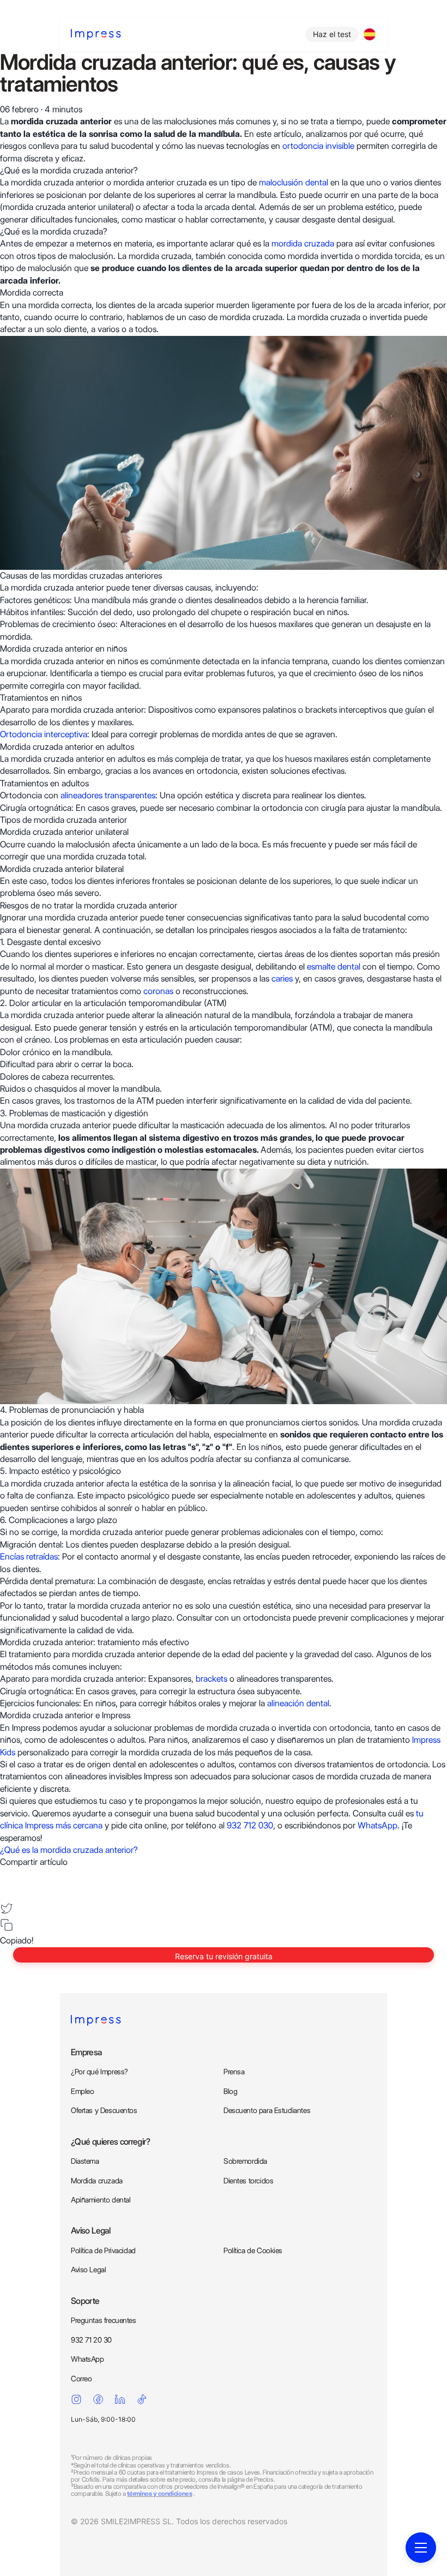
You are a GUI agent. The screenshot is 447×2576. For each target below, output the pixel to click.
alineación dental (298, 1703)
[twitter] (7, 1909)
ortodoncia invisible (318, 146)
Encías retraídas (29, 1557)
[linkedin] (7, 1892)
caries (281, 979)
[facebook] (7, 1875)
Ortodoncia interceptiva (44, 734)
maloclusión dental (295, 182)
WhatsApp (377, 1825)
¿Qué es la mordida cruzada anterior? (69, 1850)
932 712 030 (250, 1825)
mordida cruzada (303, 243)
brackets (212, 1679)
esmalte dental (335, 967)
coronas (158, 991)
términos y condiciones (159, 2493)
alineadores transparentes (108, 795)
